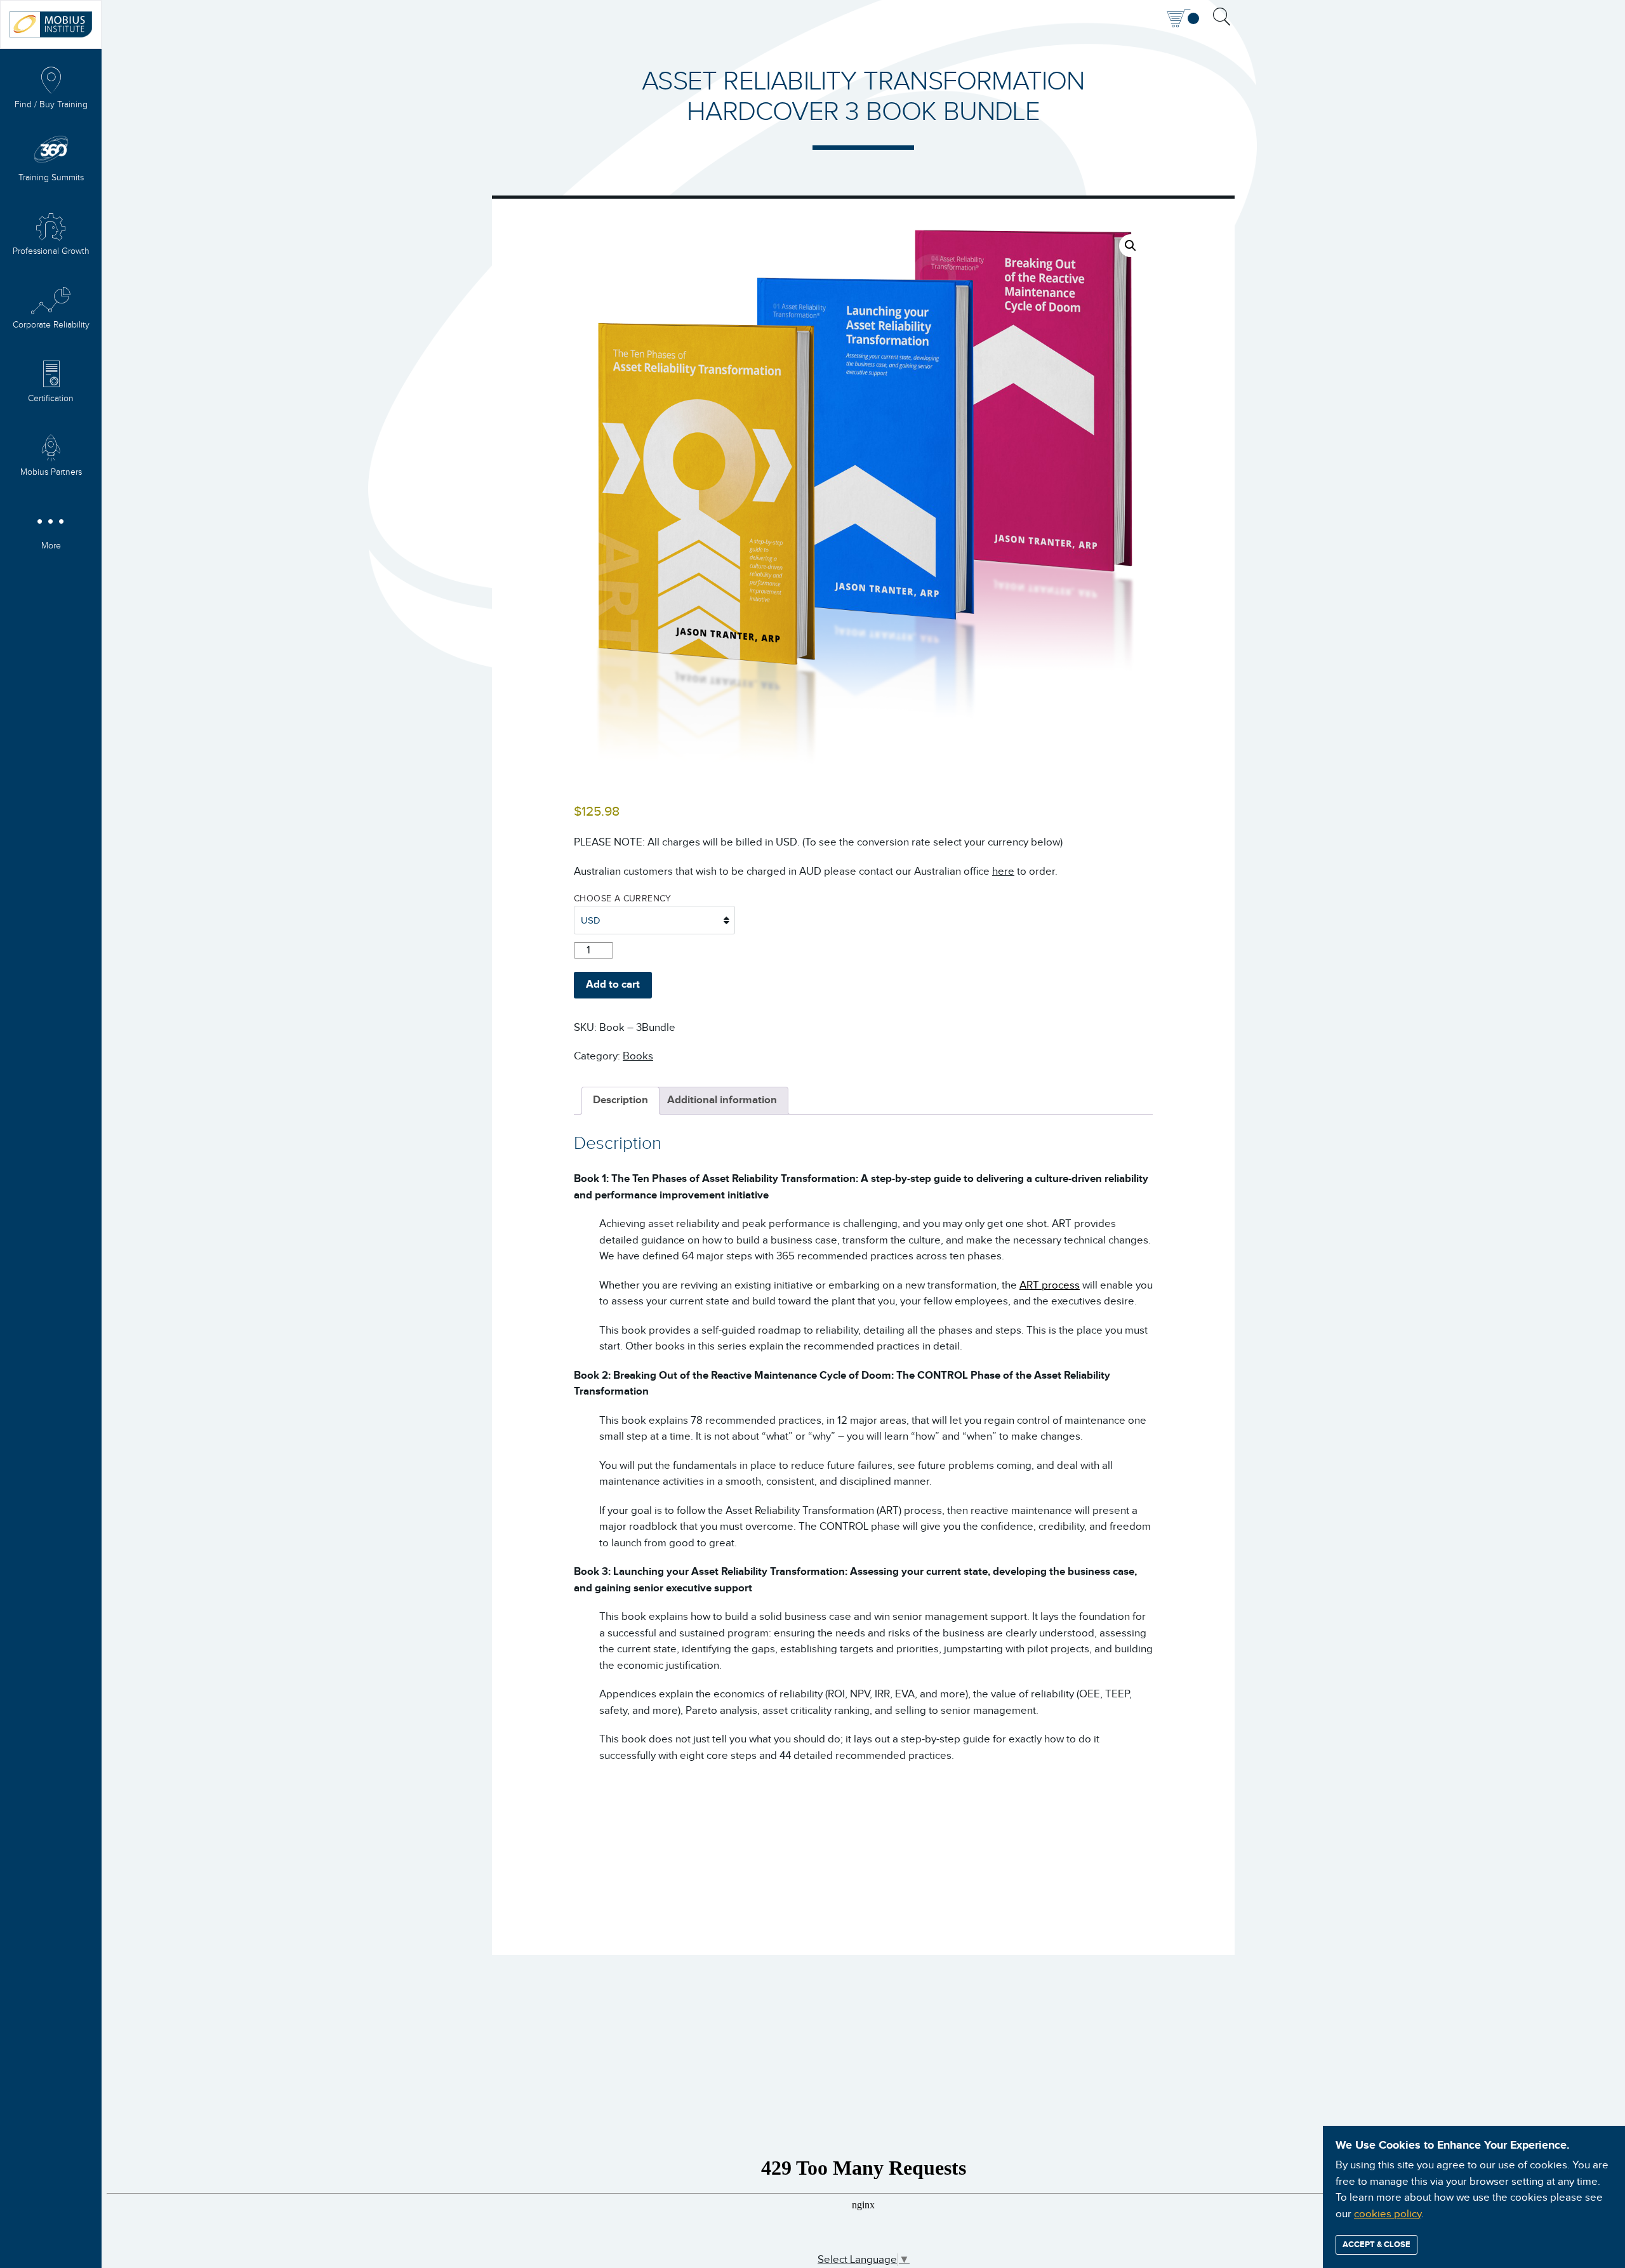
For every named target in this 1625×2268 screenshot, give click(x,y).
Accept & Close (1376, 2245)
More (51, 546)
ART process (1050, 1285)
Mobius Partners (51, 472)
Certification (51, 399)
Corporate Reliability (51, 325)
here (1003, 872)
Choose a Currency (623, 899)
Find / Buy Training (51, 105)
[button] (1131, 246)
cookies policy (1388, 2214)
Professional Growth (51, 251)
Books (638, 1056)
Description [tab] (620, 1100)
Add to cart (613, 985)
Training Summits (51, 178)
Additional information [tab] (722, 1100)
